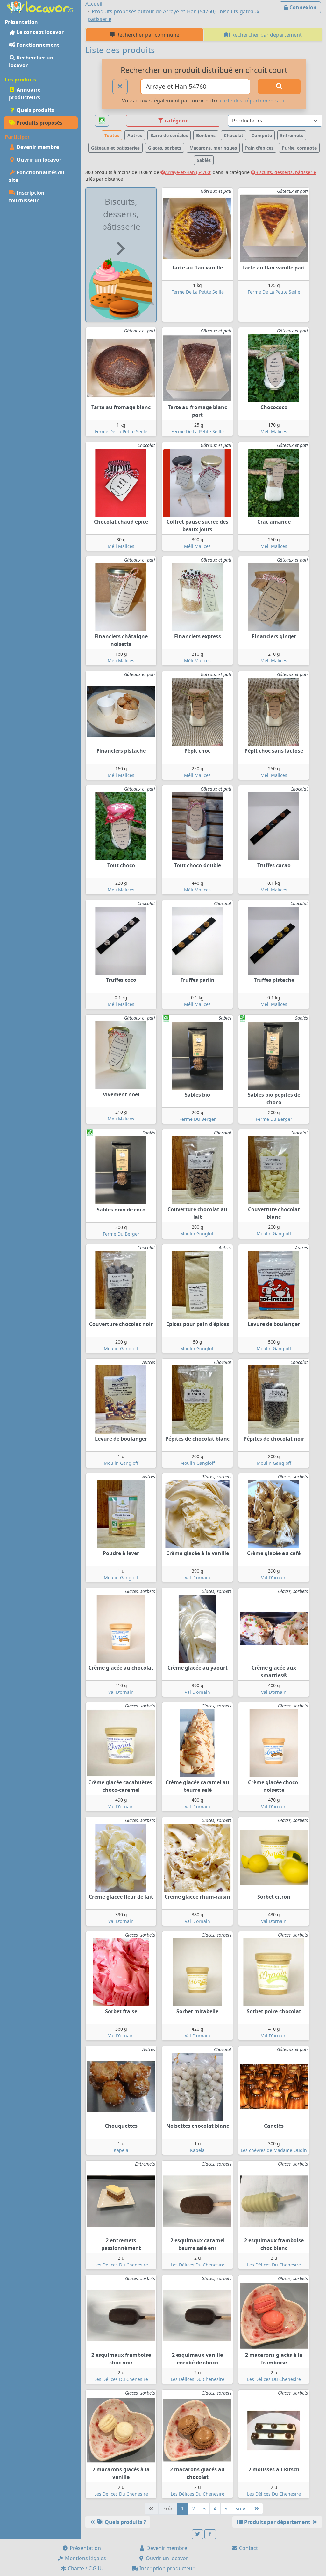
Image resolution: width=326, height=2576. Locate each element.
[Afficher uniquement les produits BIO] (102, 121)
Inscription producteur (166, 2568)
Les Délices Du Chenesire (121, 2265)
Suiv (240, 2509)
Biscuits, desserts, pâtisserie (286, 172)
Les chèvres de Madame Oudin (274, 2150)
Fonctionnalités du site (37, 176)
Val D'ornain (197, 1578)
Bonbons (206, 135)
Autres (135, 135)
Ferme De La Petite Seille (198, 292)
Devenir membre (37, 147)
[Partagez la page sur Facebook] (210, 2534)
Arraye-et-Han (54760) (188, 172)
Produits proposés (39, 123)
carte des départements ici (252, 101)
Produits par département (277, 2522)
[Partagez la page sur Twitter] (198, 2534)
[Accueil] (41, 6)
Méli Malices (274, 432)
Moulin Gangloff (198, 1234)
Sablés (204, 160)
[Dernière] (256, 2509)
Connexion (302, 7)
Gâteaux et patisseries (115, 148)
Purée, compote (299, 148)
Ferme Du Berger (198, 1119)
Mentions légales (85, 2558)
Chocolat (234, 135)
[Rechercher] (279, 87)
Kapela (121, 2150)
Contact (248, 2548)
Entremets (292, 135)
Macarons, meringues (213, 148)
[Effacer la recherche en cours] (120, 87)
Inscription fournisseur (27, 197)
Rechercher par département (266, 35)
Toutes (112, 135)
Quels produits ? (125, 2522)
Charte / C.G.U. (85, 2568)
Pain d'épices (259, 148)
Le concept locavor (39, 32)
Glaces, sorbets (165, 148)
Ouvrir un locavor (38, 160)
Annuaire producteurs (25, 94)
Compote (262, 135)
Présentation (85, 2548)
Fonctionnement (37, 45)
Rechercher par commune (147, 35)
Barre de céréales (169, 135)
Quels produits (35, 110)
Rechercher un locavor (31, 61)
